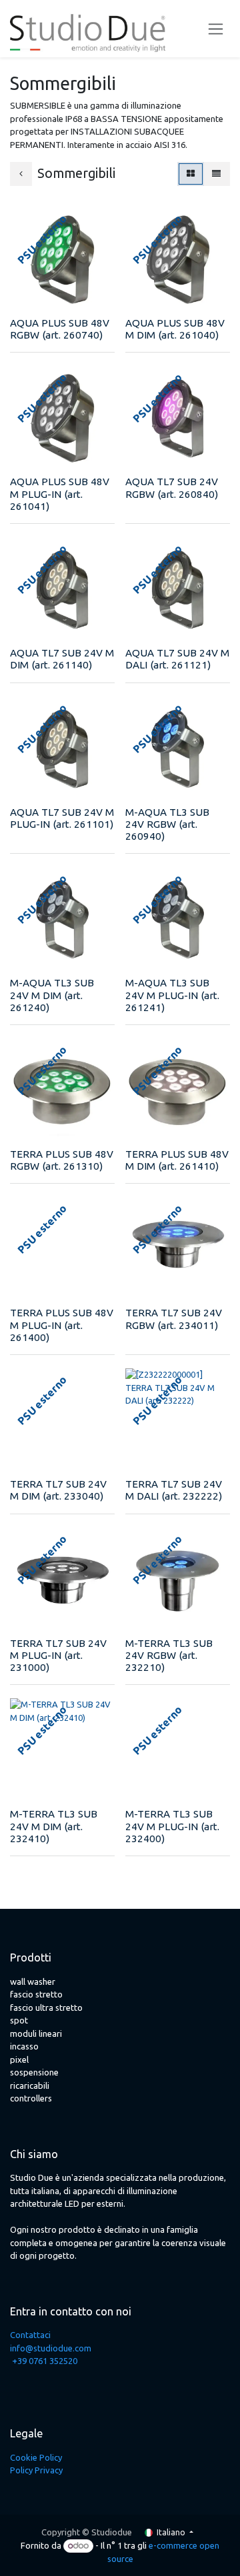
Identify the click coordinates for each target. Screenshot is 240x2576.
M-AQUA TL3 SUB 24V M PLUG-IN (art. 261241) (172, 995)
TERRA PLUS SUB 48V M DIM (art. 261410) (177, 1160)
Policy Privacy (36, 2470)
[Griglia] (191, 174)
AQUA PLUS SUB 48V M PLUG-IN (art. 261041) (60, 494)
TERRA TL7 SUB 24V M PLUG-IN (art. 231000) (58, 1655)
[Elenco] (216, 174)
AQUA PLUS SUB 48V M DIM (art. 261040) (175, 329)
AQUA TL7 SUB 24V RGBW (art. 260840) (172, 488)
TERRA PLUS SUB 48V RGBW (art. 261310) (62, 1160)
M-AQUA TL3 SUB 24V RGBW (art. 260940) (167, 824)
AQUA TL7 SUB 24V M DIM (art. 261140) (62, 659)
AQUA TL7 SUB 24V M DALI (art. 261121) (177, 659)
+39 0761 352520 (45, 2361)
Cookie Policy (36, 2457)
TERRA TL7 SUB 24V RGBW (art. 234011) (174, 1319)
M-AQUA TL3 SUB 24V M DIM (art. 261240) (52, 995)
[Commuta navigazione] (216, 29)
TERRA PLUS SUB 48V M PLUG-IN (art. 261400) (62, 1325)
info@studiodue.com (51, 2348)
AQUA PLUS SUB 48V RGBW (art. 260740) (60, 329)
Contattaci (30, 2335)
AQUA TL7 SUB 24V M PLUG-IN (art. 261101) (62, 818)
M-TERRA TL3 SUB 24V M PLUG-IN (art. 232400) (172, 1826)
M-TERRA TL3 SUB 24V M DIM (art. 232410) (54, 1826)
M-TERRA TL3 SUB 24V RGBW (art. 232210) (169, 1655)
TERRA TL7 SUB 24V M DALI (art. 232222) (174, 1490)
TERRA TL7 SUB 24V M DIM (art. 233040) (58, 1490)
